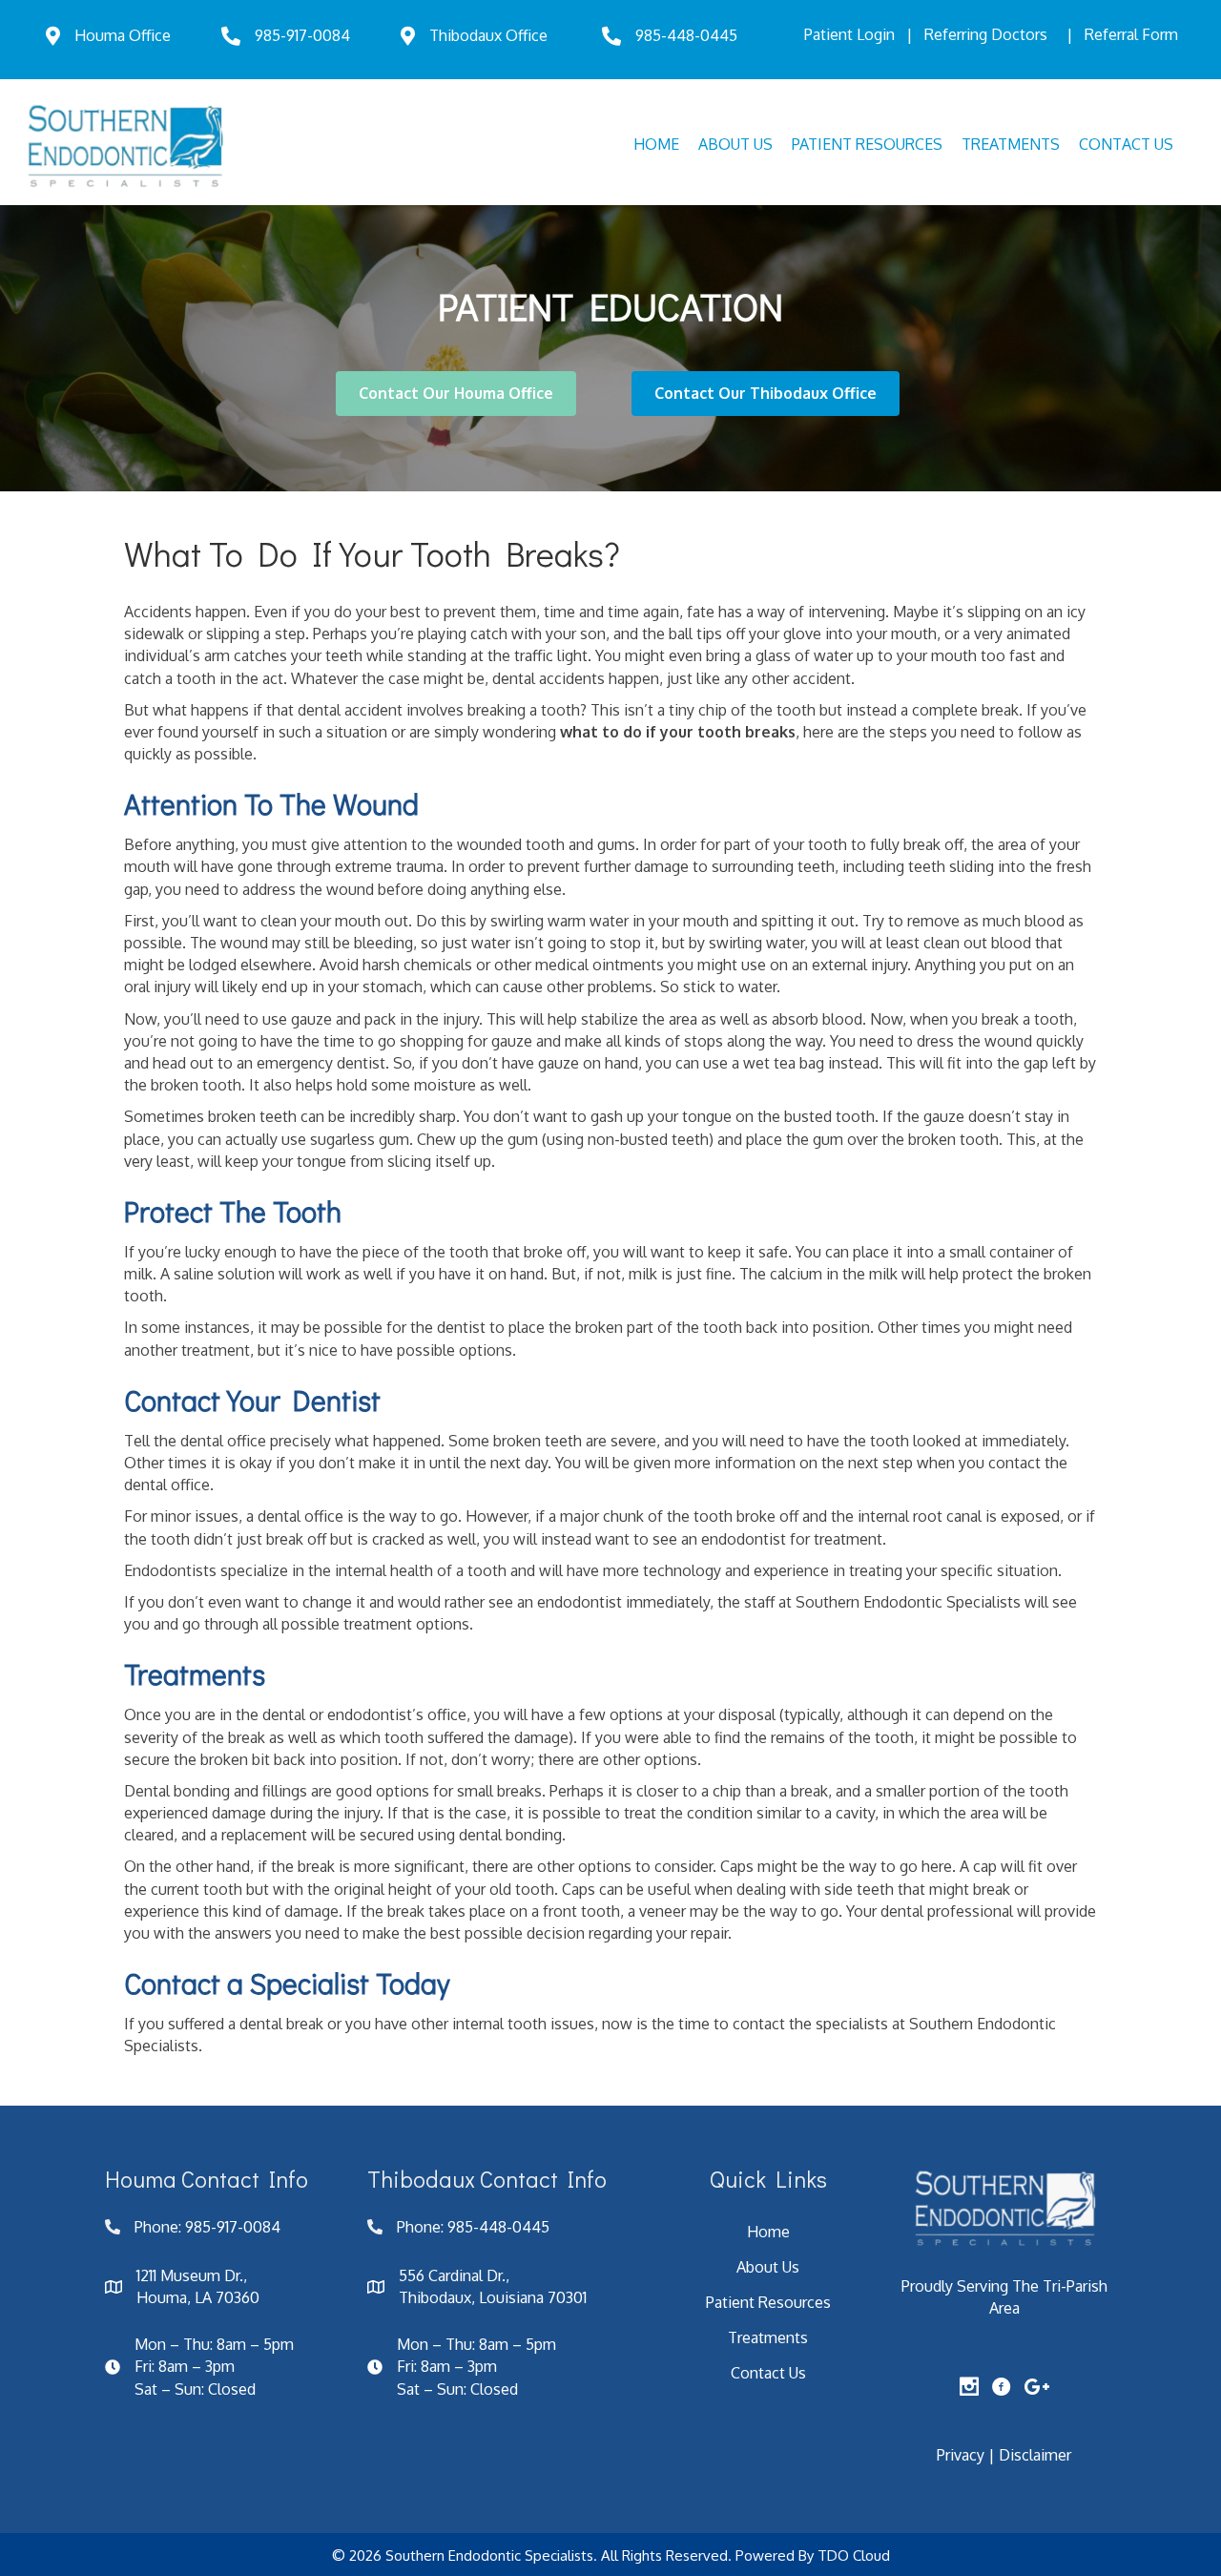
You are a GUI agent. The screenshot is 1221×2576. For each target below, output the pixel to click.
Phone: (160, 2227)
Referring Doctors (986, 34)
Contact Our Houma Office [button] (456, 393)
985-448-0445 (686, 35)
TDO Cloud (854, 2555)
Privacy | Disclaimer (1004, 2455)
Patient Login (849, 34)
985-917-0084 (302, 35)
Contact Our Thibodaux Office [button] (766, 393)
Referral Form (1131, 34)
